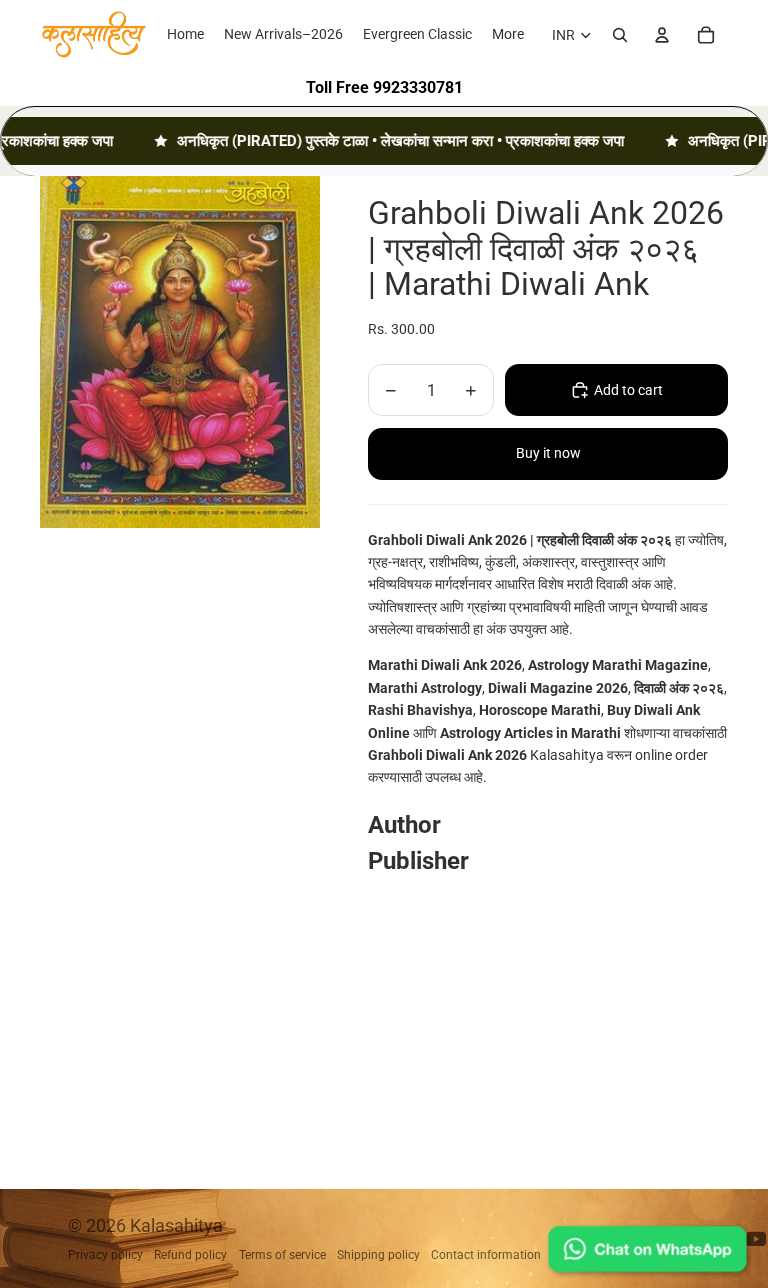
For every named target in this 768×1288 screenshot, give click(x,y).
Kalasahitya (176, 1225)
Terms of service (282, 1255)
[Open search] (620, 35)
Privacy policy (105, 1255)
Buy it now (548, 453)
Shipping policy (378, 1255)
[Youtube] (756, 1239)
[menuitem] (508, 35)
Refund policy (190, 1255)
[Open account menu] (662, 35)
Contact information (486, 1255)
